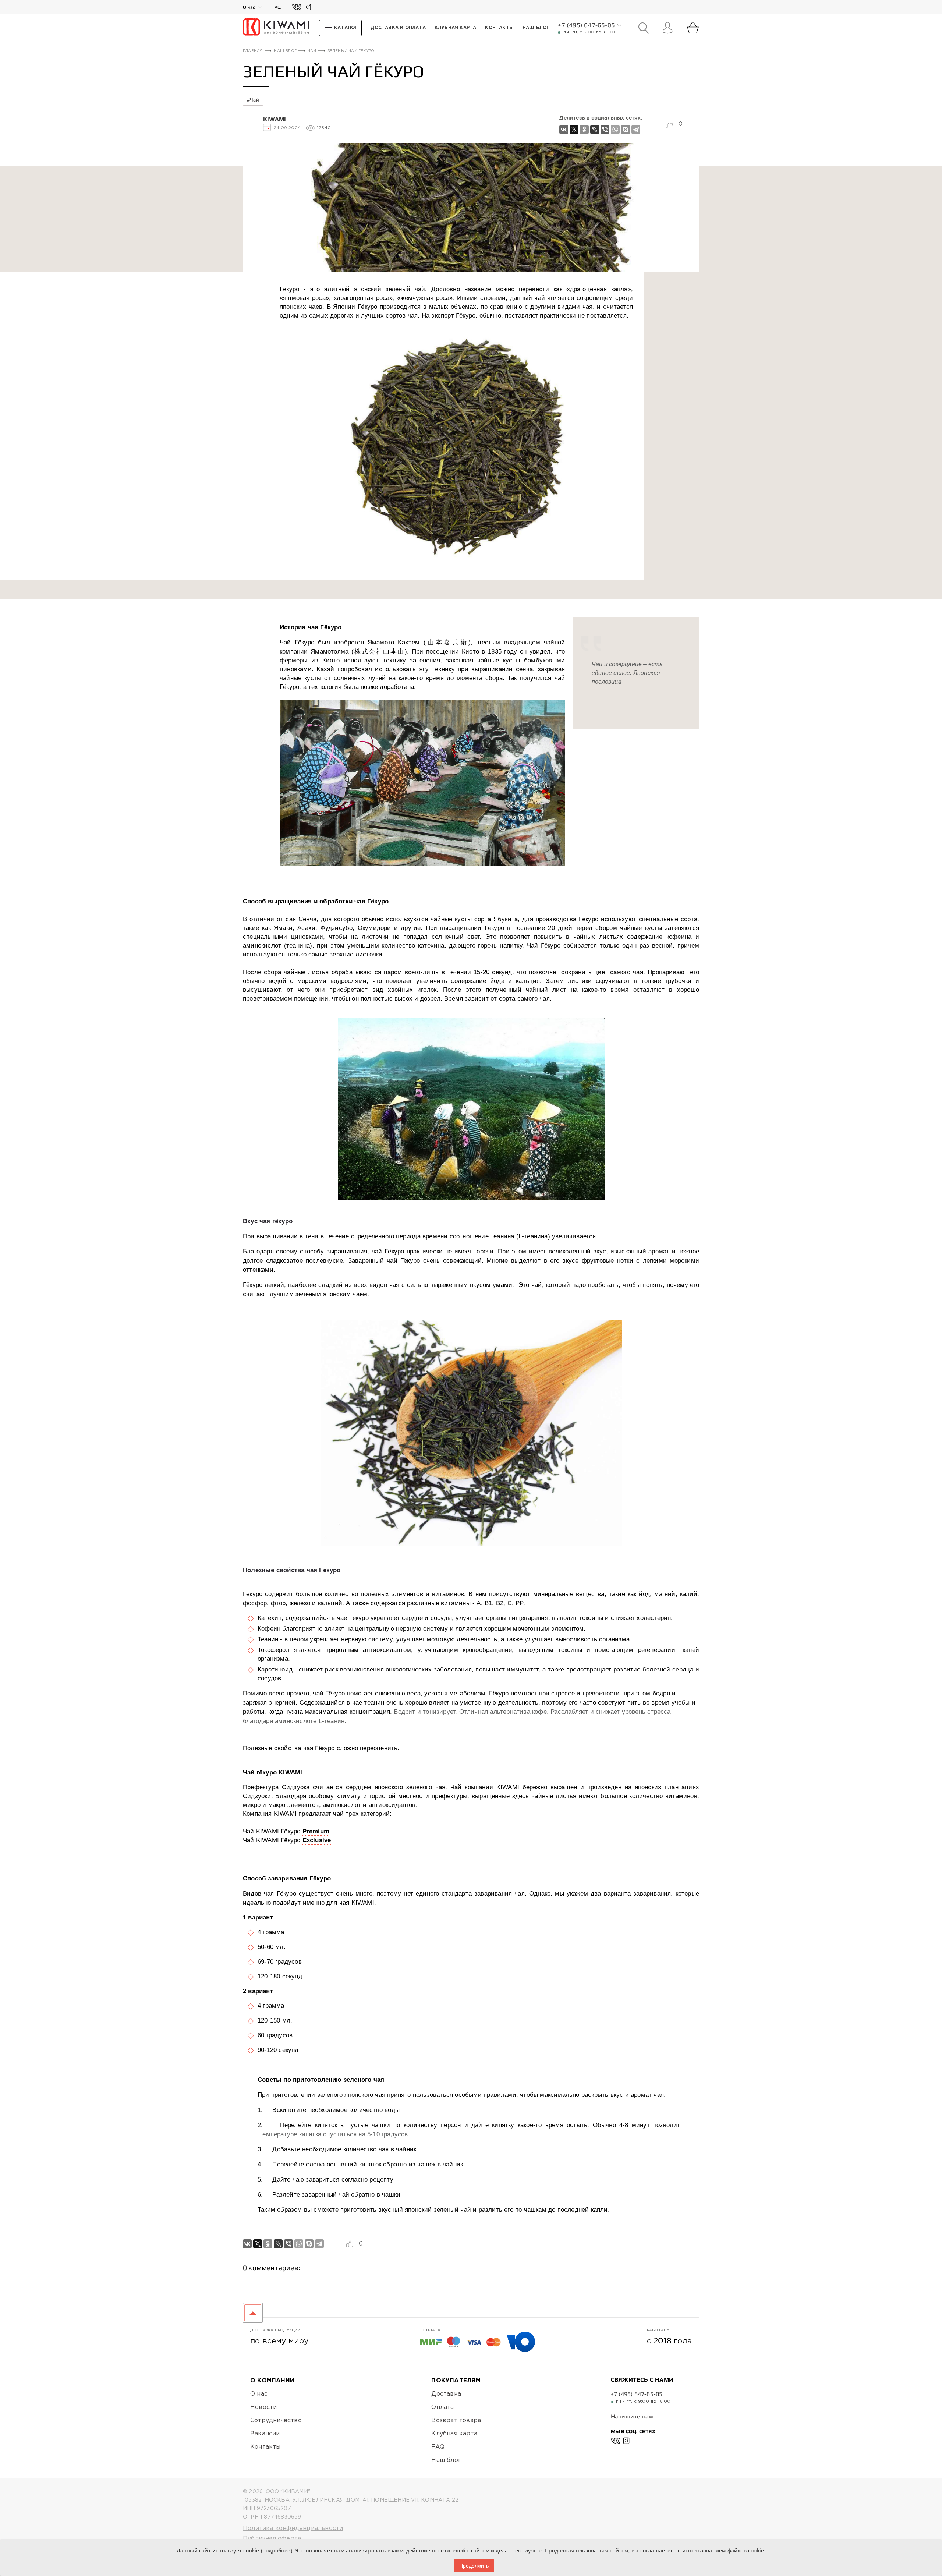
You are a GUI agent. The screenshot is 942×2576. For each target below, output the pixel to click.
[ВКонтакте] (564, 130)
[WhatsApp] (615, 130)
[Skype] (626, 130)
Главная (253, 51)
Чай (312, 51)
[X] (574, 130)
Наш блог (285, 51)
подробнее (277, 2550)
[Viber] (605, 130)
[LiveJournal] (595, 130)
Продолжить (474, 2566)
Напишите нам (632, 2416)
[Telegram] (636, 130)
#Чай (253, 100)
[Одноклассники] (584, 130)
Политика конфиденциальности (293, 2528)
